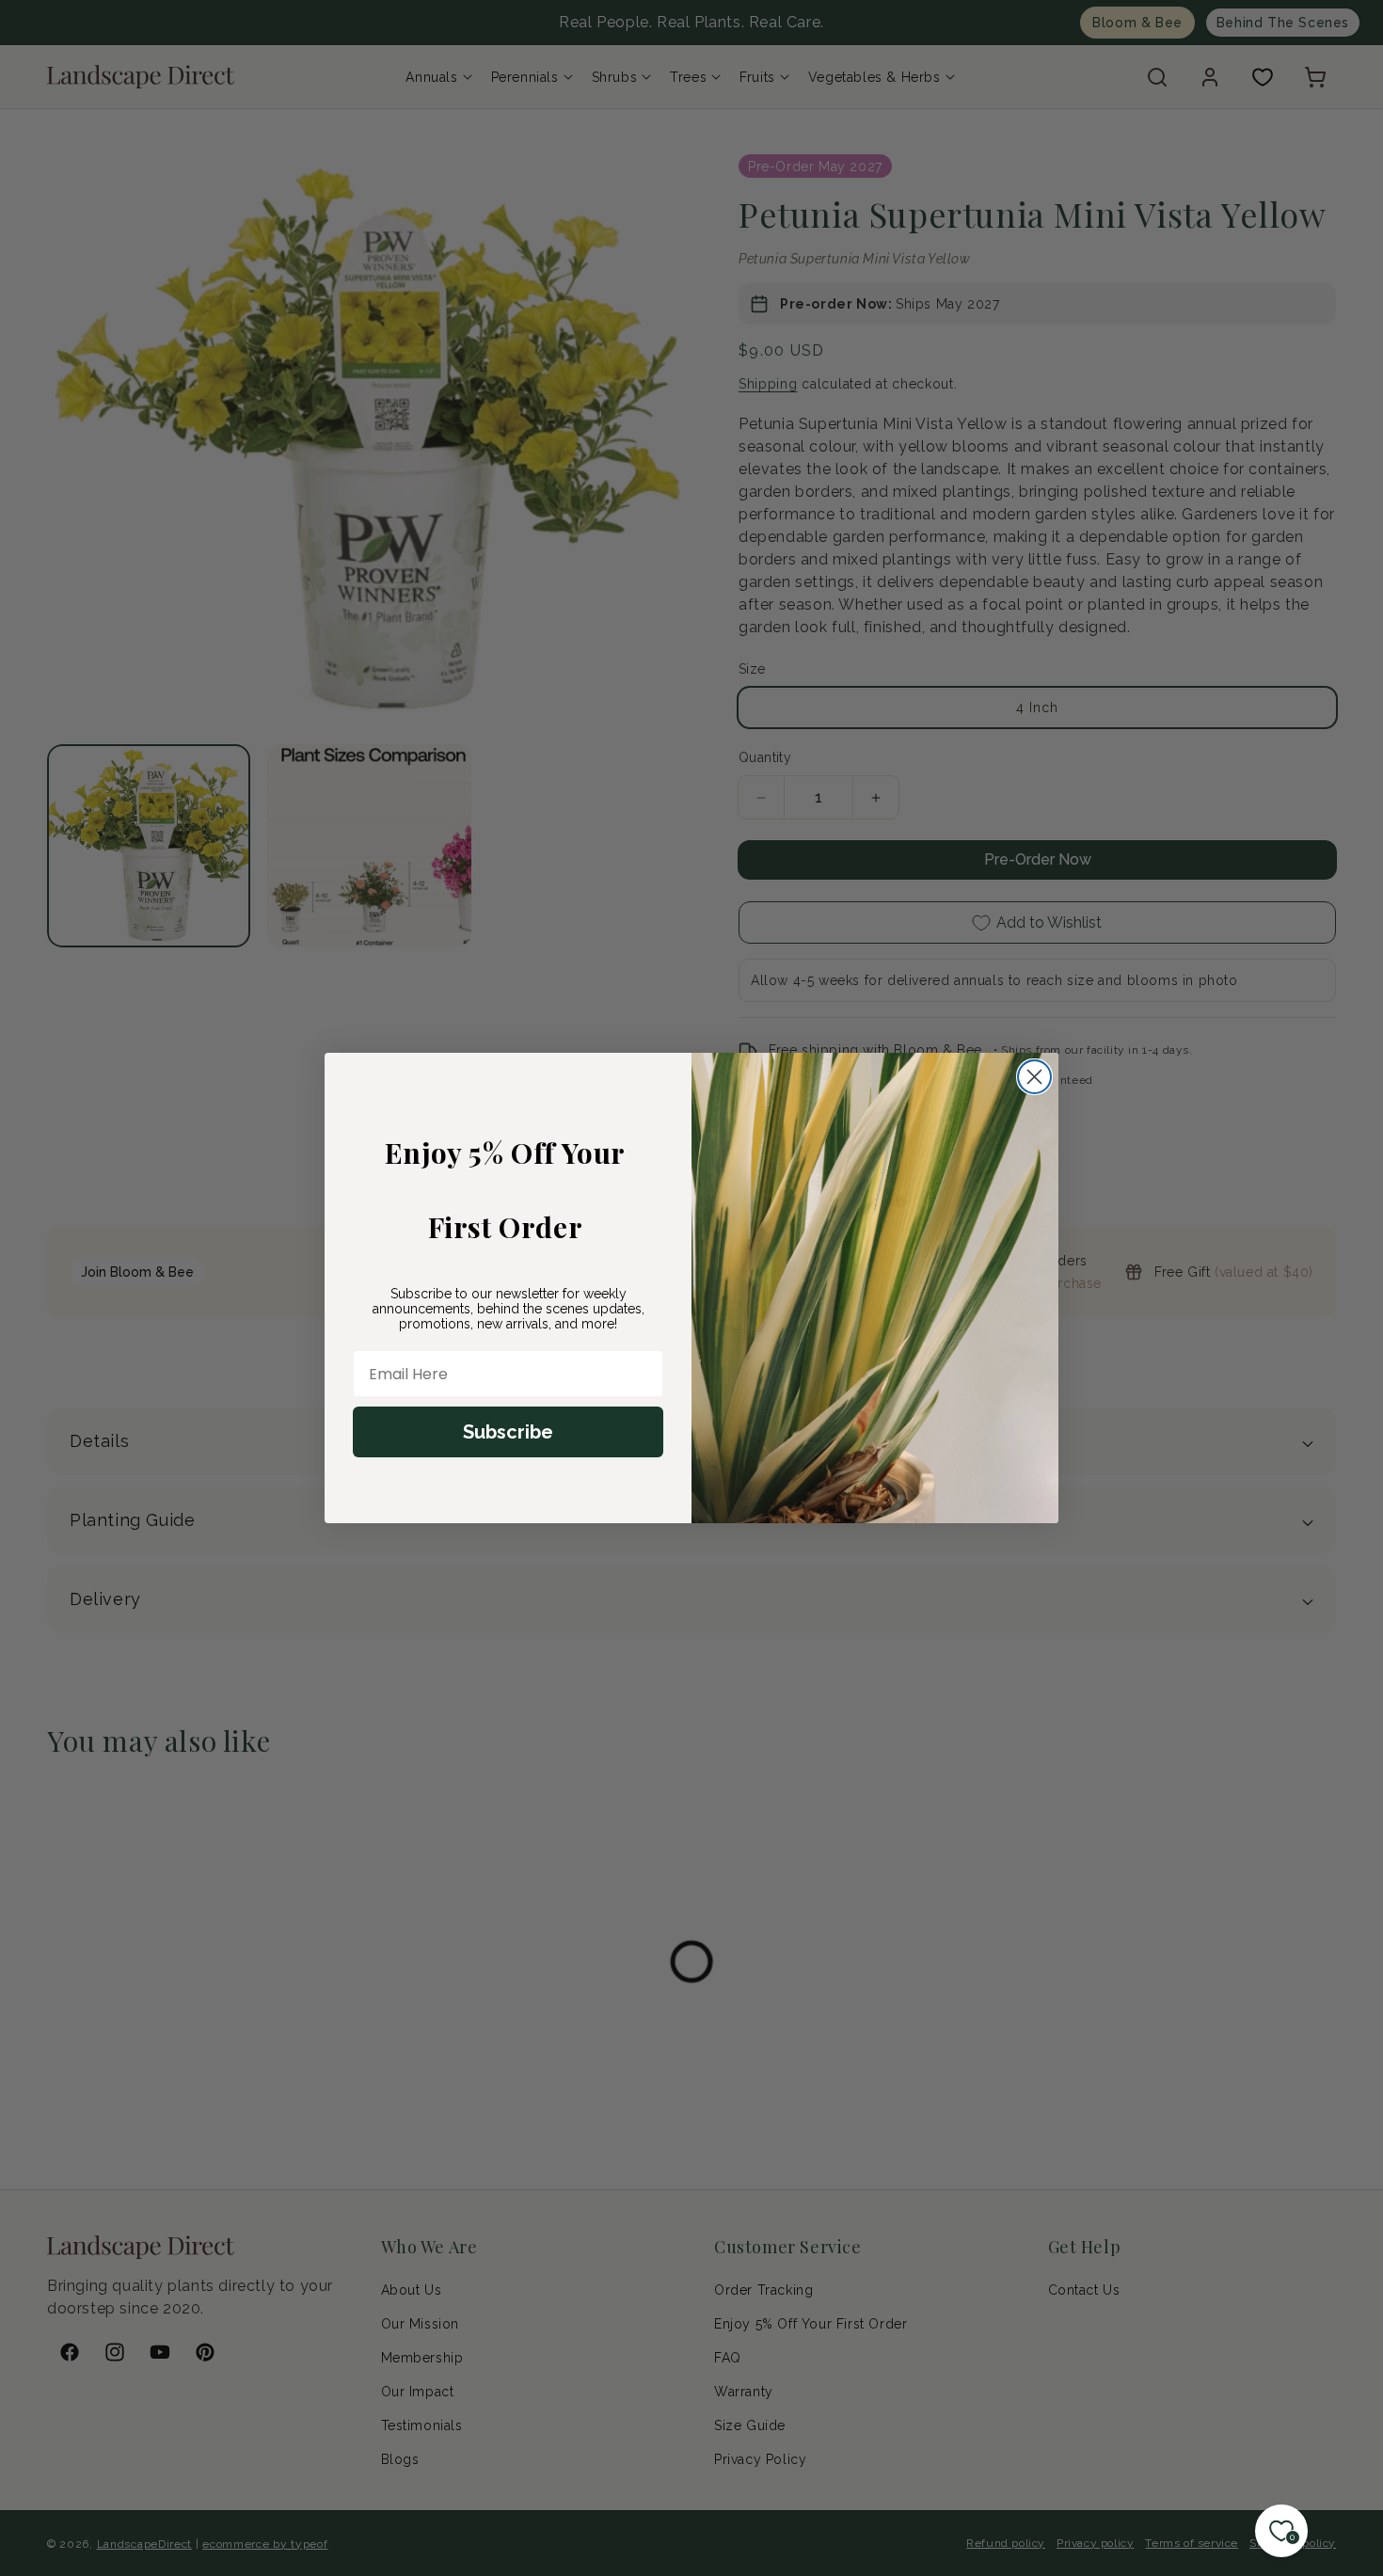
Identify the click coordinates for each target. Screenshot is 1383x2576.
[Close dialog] (1034, 1077)
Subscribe (508, 1432)
